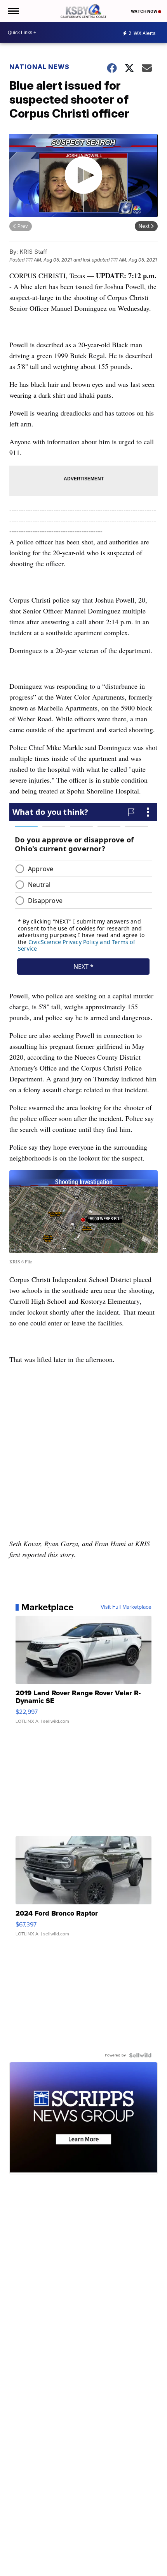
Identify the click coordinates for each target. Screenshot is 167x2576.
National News (39, 67)
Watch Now (144, 11)
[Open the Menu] (13, 11)
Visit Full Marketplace (126, 1607)
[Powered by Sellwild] (140, 2055)
